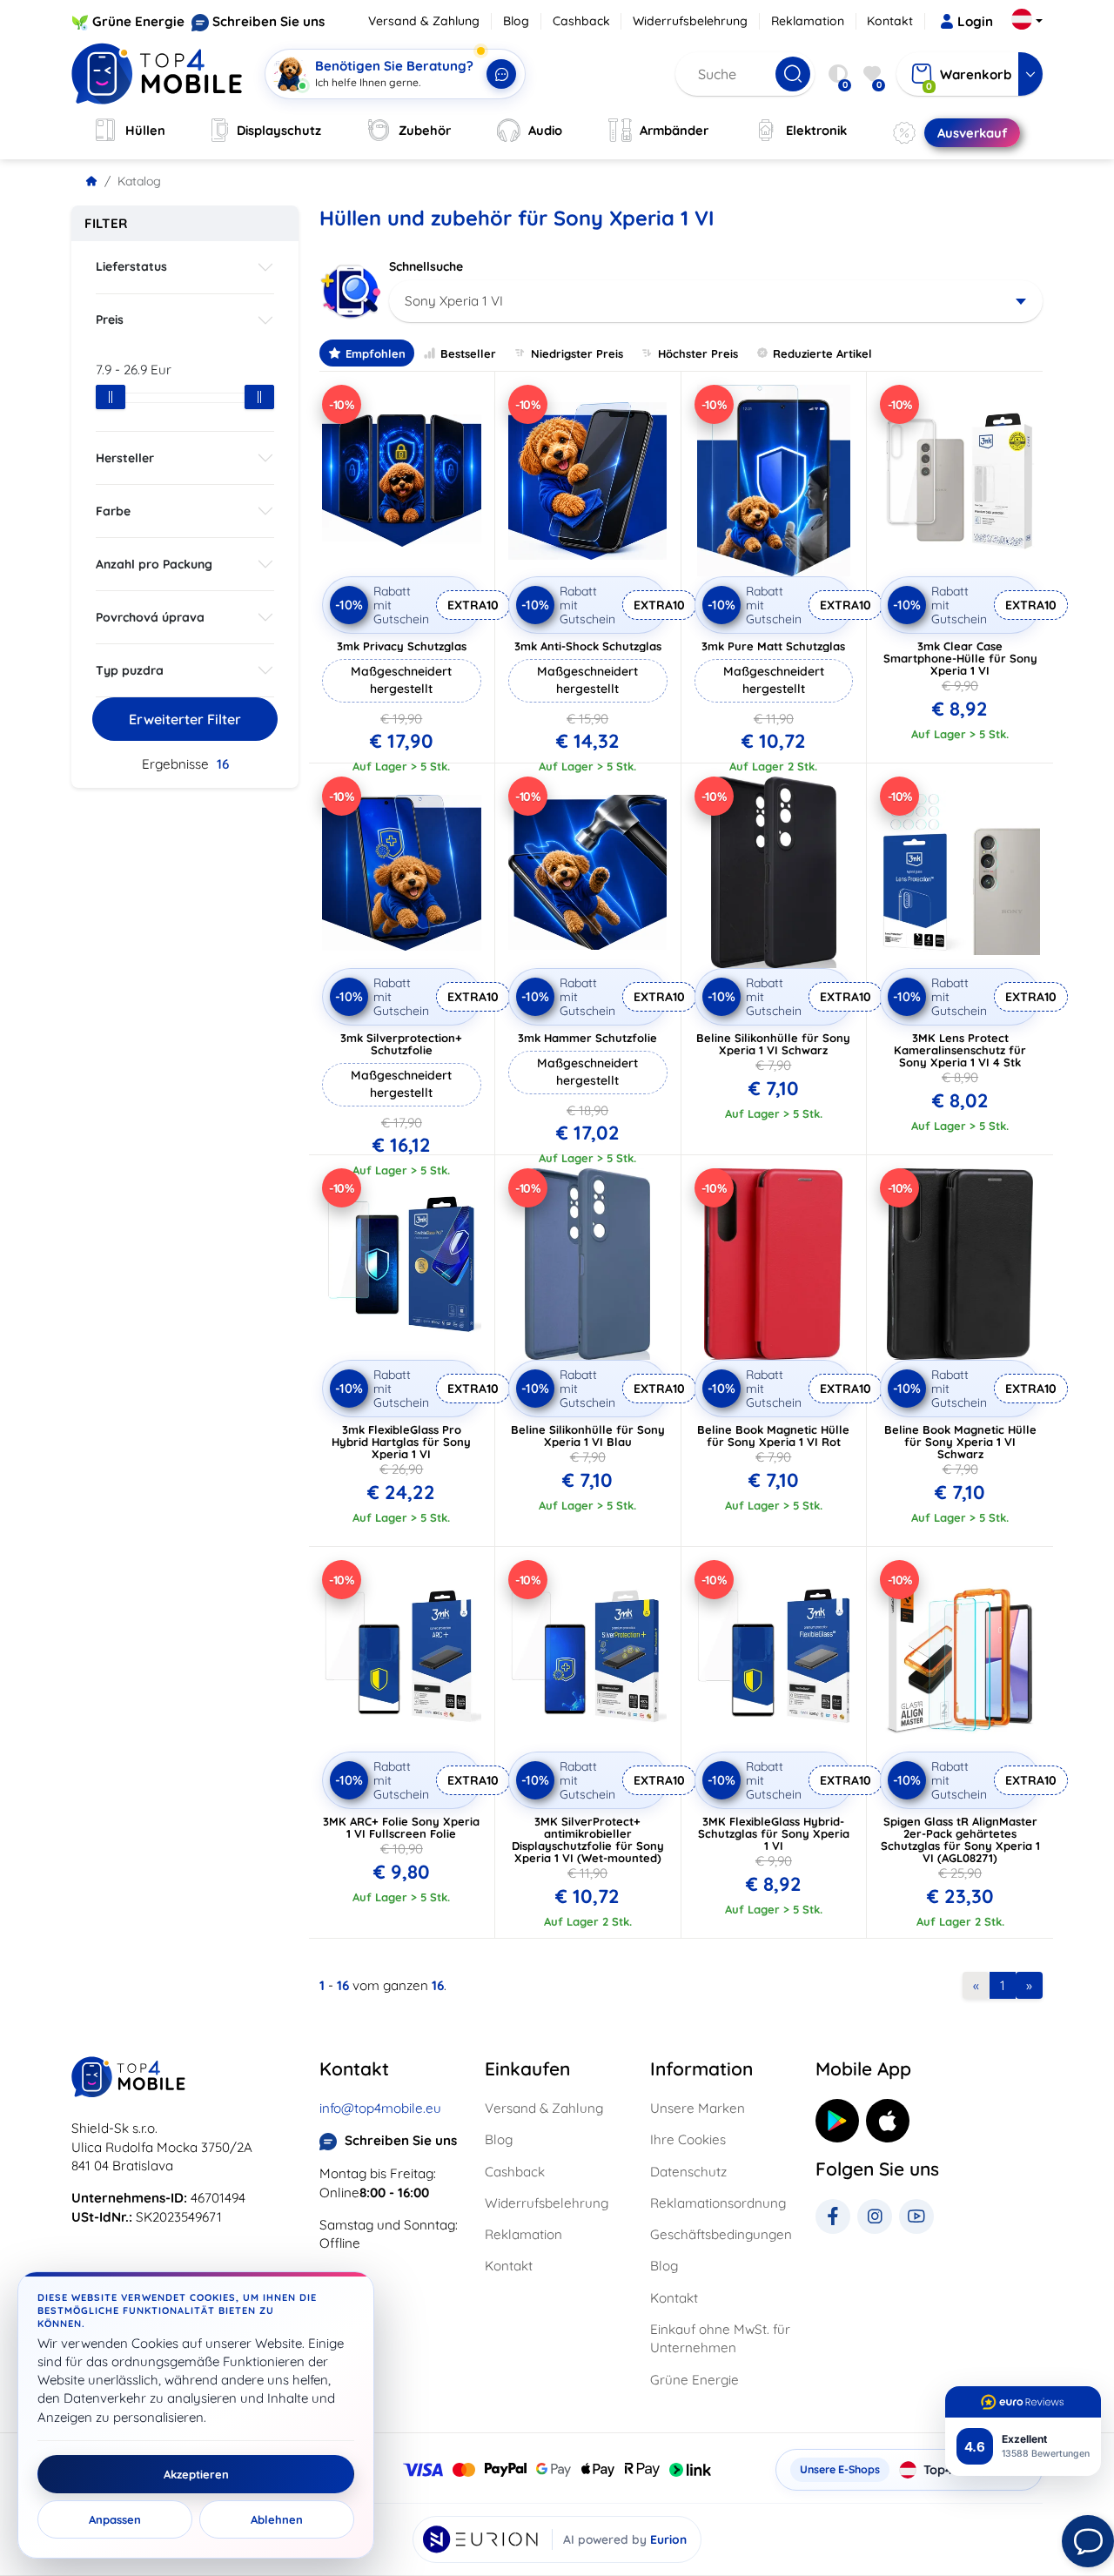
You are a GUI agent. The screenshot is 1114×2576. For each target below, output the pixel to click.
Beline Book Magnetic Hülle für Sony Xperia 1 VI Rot (773, 1436)
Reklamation (808, 21)
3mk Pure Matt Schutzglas (773, 646)
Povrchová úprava (150, 617)
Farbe (113, 511)
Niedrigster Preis (577, 353)
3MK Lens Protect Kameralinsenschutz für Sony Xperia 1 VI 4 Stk (960, 1050)
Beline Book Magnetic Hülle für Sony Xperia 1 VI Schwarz (960, 1442)
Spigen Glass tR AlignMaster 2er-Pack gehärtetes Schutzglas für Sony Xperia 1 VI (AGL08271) (960, 1840)
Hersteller (125, 458)
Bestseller (468, 353)
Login (975, 21)
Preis (110, 319)
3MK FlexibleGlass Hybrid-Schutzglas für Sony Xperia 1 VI (774, 1833)
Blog (516, 21)
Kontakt (890, 21)
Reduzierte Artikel (822, 353)
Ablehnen (277, 2519)
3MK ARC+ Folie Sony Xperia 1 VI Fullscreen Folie (401, 1827)
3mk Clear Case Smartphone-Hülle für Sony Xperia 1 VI (960, 658)
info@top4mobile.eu (380, 2108)
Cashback (581, 21)
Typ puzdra (130, 670)
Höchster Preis (698, 353)
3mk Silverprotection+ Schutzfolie (401, 1044)
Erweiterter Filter (185, 719)
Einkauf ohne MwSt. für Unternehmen (720, 2338)
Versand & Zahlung (424, 21)
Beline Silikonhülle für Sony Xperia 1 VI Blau (588, 1436)
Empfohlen (376, 353)
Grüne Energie (138, 21)
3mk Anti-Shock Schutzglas (588, 646)
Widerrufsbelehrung (690, 21)
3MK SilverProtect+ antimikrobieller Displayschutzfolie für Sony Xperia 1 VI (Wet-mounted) (588, 1840)
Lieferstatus (131, 266)
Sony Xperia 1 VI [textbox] (454, 301)
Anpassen (115, 2519)
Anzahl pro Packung (154, 564)
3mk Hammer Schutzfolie (587, 1038)
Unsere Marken (698, 2108)
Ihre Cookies (688, 2139)
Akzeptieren (196, 2474)
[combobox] (716, 301)
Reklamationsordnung (718, 2203)
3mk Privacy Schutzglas (402, 646)
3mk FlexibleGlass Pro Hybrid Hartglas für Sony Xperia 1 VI (401, 1442)
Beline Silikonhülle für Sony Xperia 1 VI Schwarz (773, 1044)
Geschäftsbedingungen (721, 2234)
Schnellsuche (426, 266)
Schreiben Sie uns (268, 21)
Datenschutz (688, 2172)
